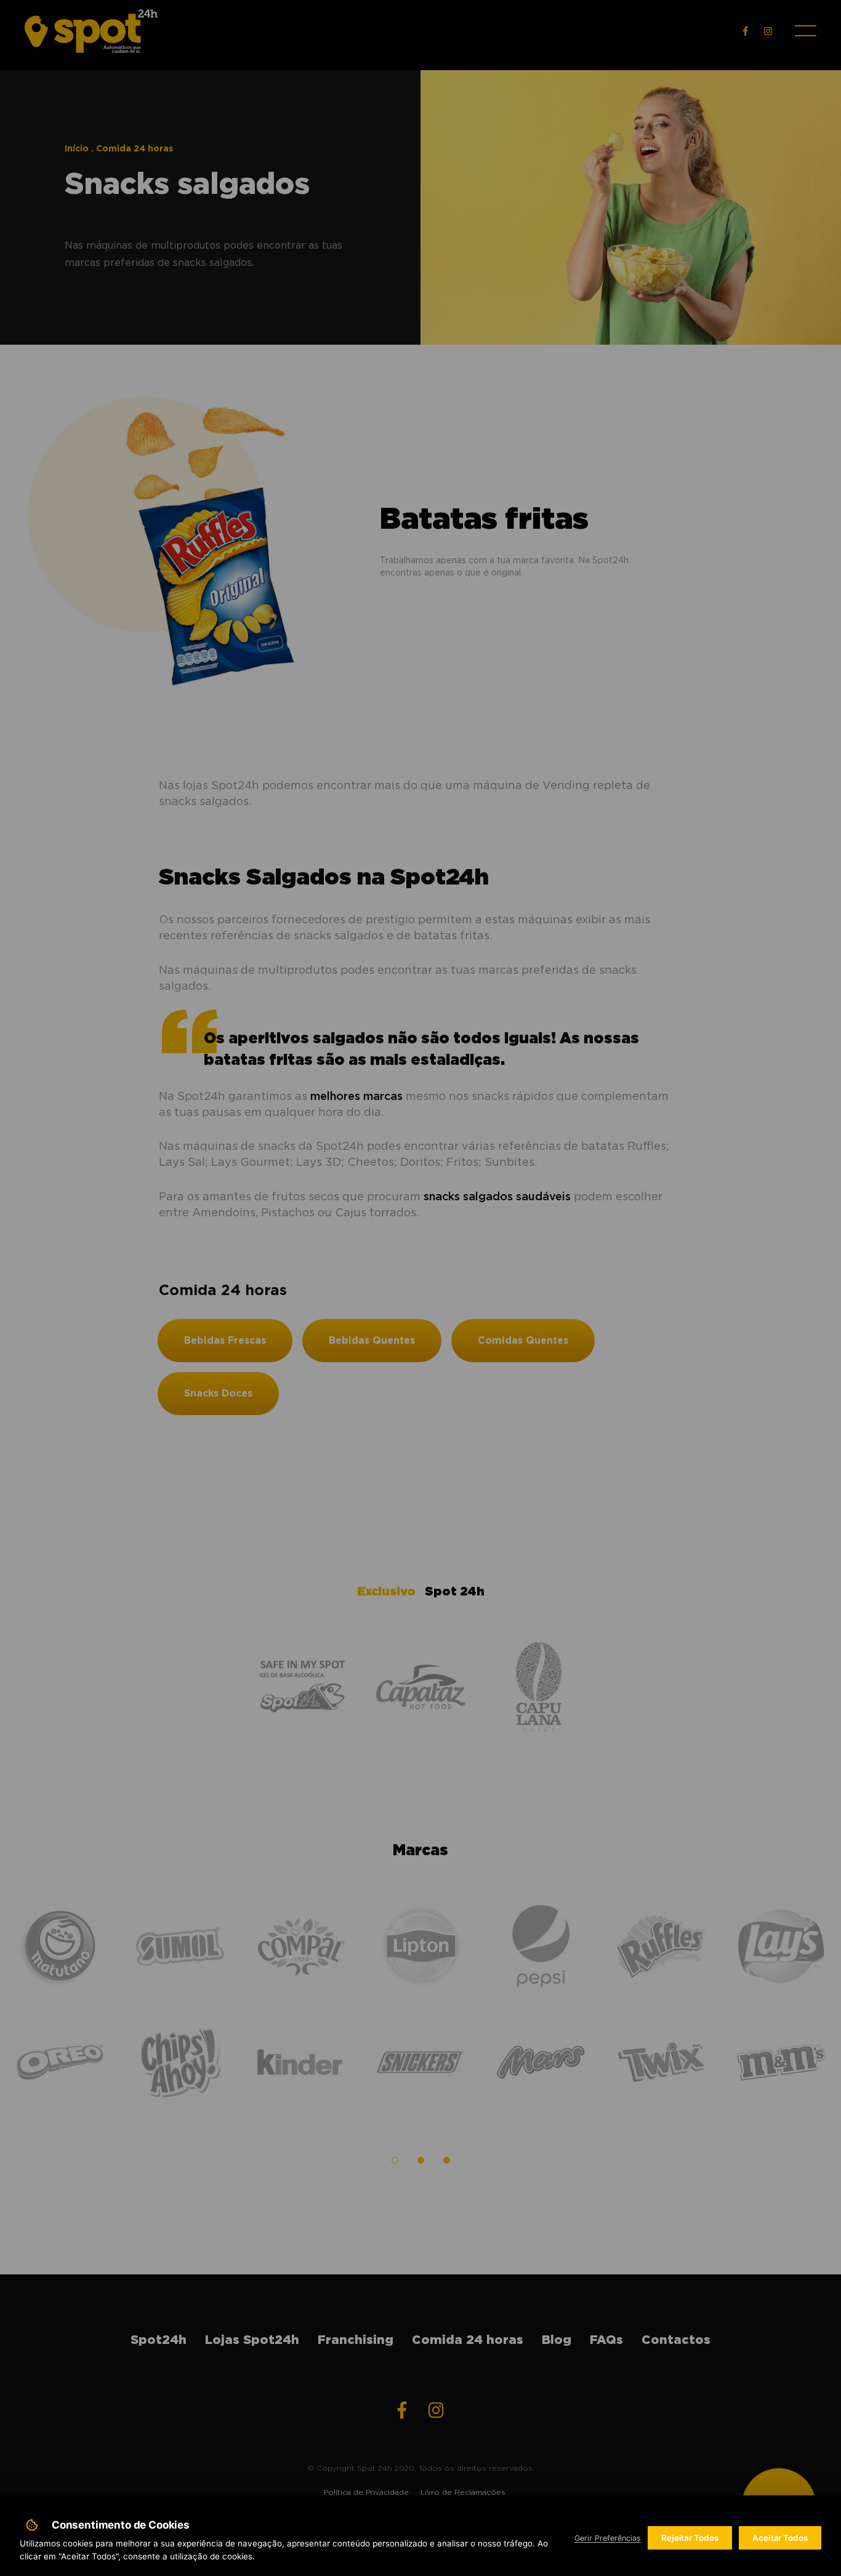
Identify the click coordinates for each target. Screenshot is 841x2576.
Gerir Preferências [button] (608, 2538)
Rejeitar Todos (690, 2538)
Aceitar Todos (780, 2538)
